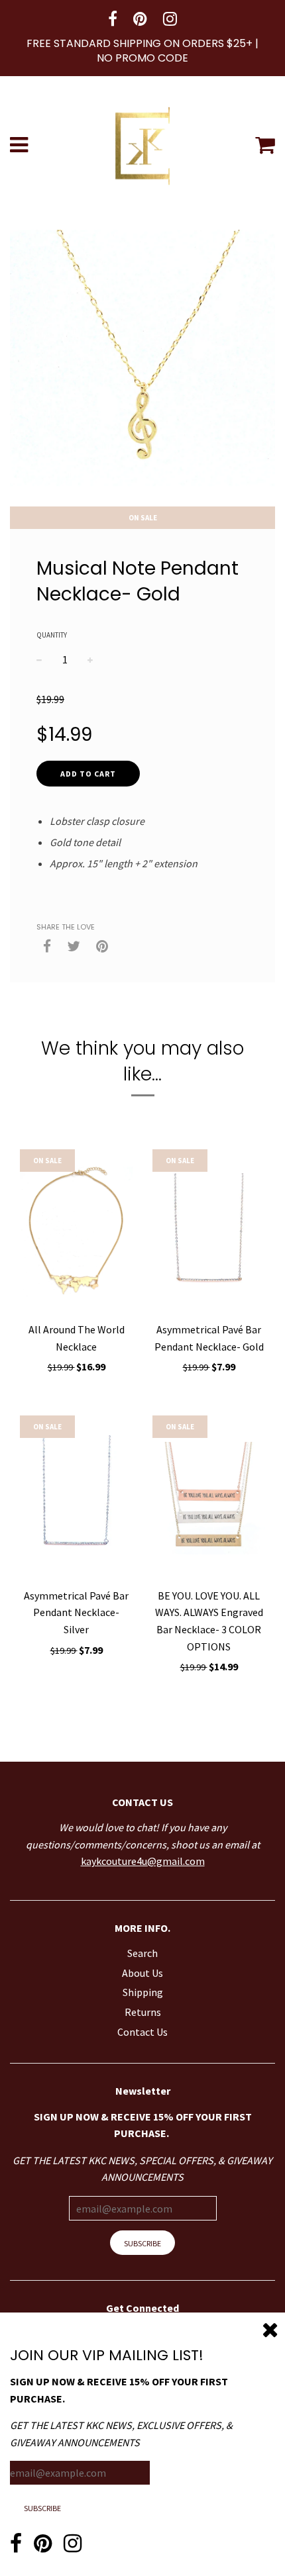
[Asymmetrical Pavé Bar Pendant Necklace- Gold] (209, 1232)
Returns (143, 2012)
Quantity (52, 635)
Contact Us (142, 2032)
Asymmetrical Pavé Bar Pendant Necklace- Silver (76, 1612)
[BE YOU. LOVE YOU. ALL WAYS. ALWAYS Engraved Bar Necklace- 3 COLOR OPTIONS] (209, 1498)
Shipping (143, 1992)
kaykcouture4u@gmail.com (143, 1861)
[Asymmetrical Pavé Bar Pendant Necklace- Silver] (76, 1498)
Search (142, 1953)
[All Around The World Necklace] (76, 1232)
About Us (142, 1973)
